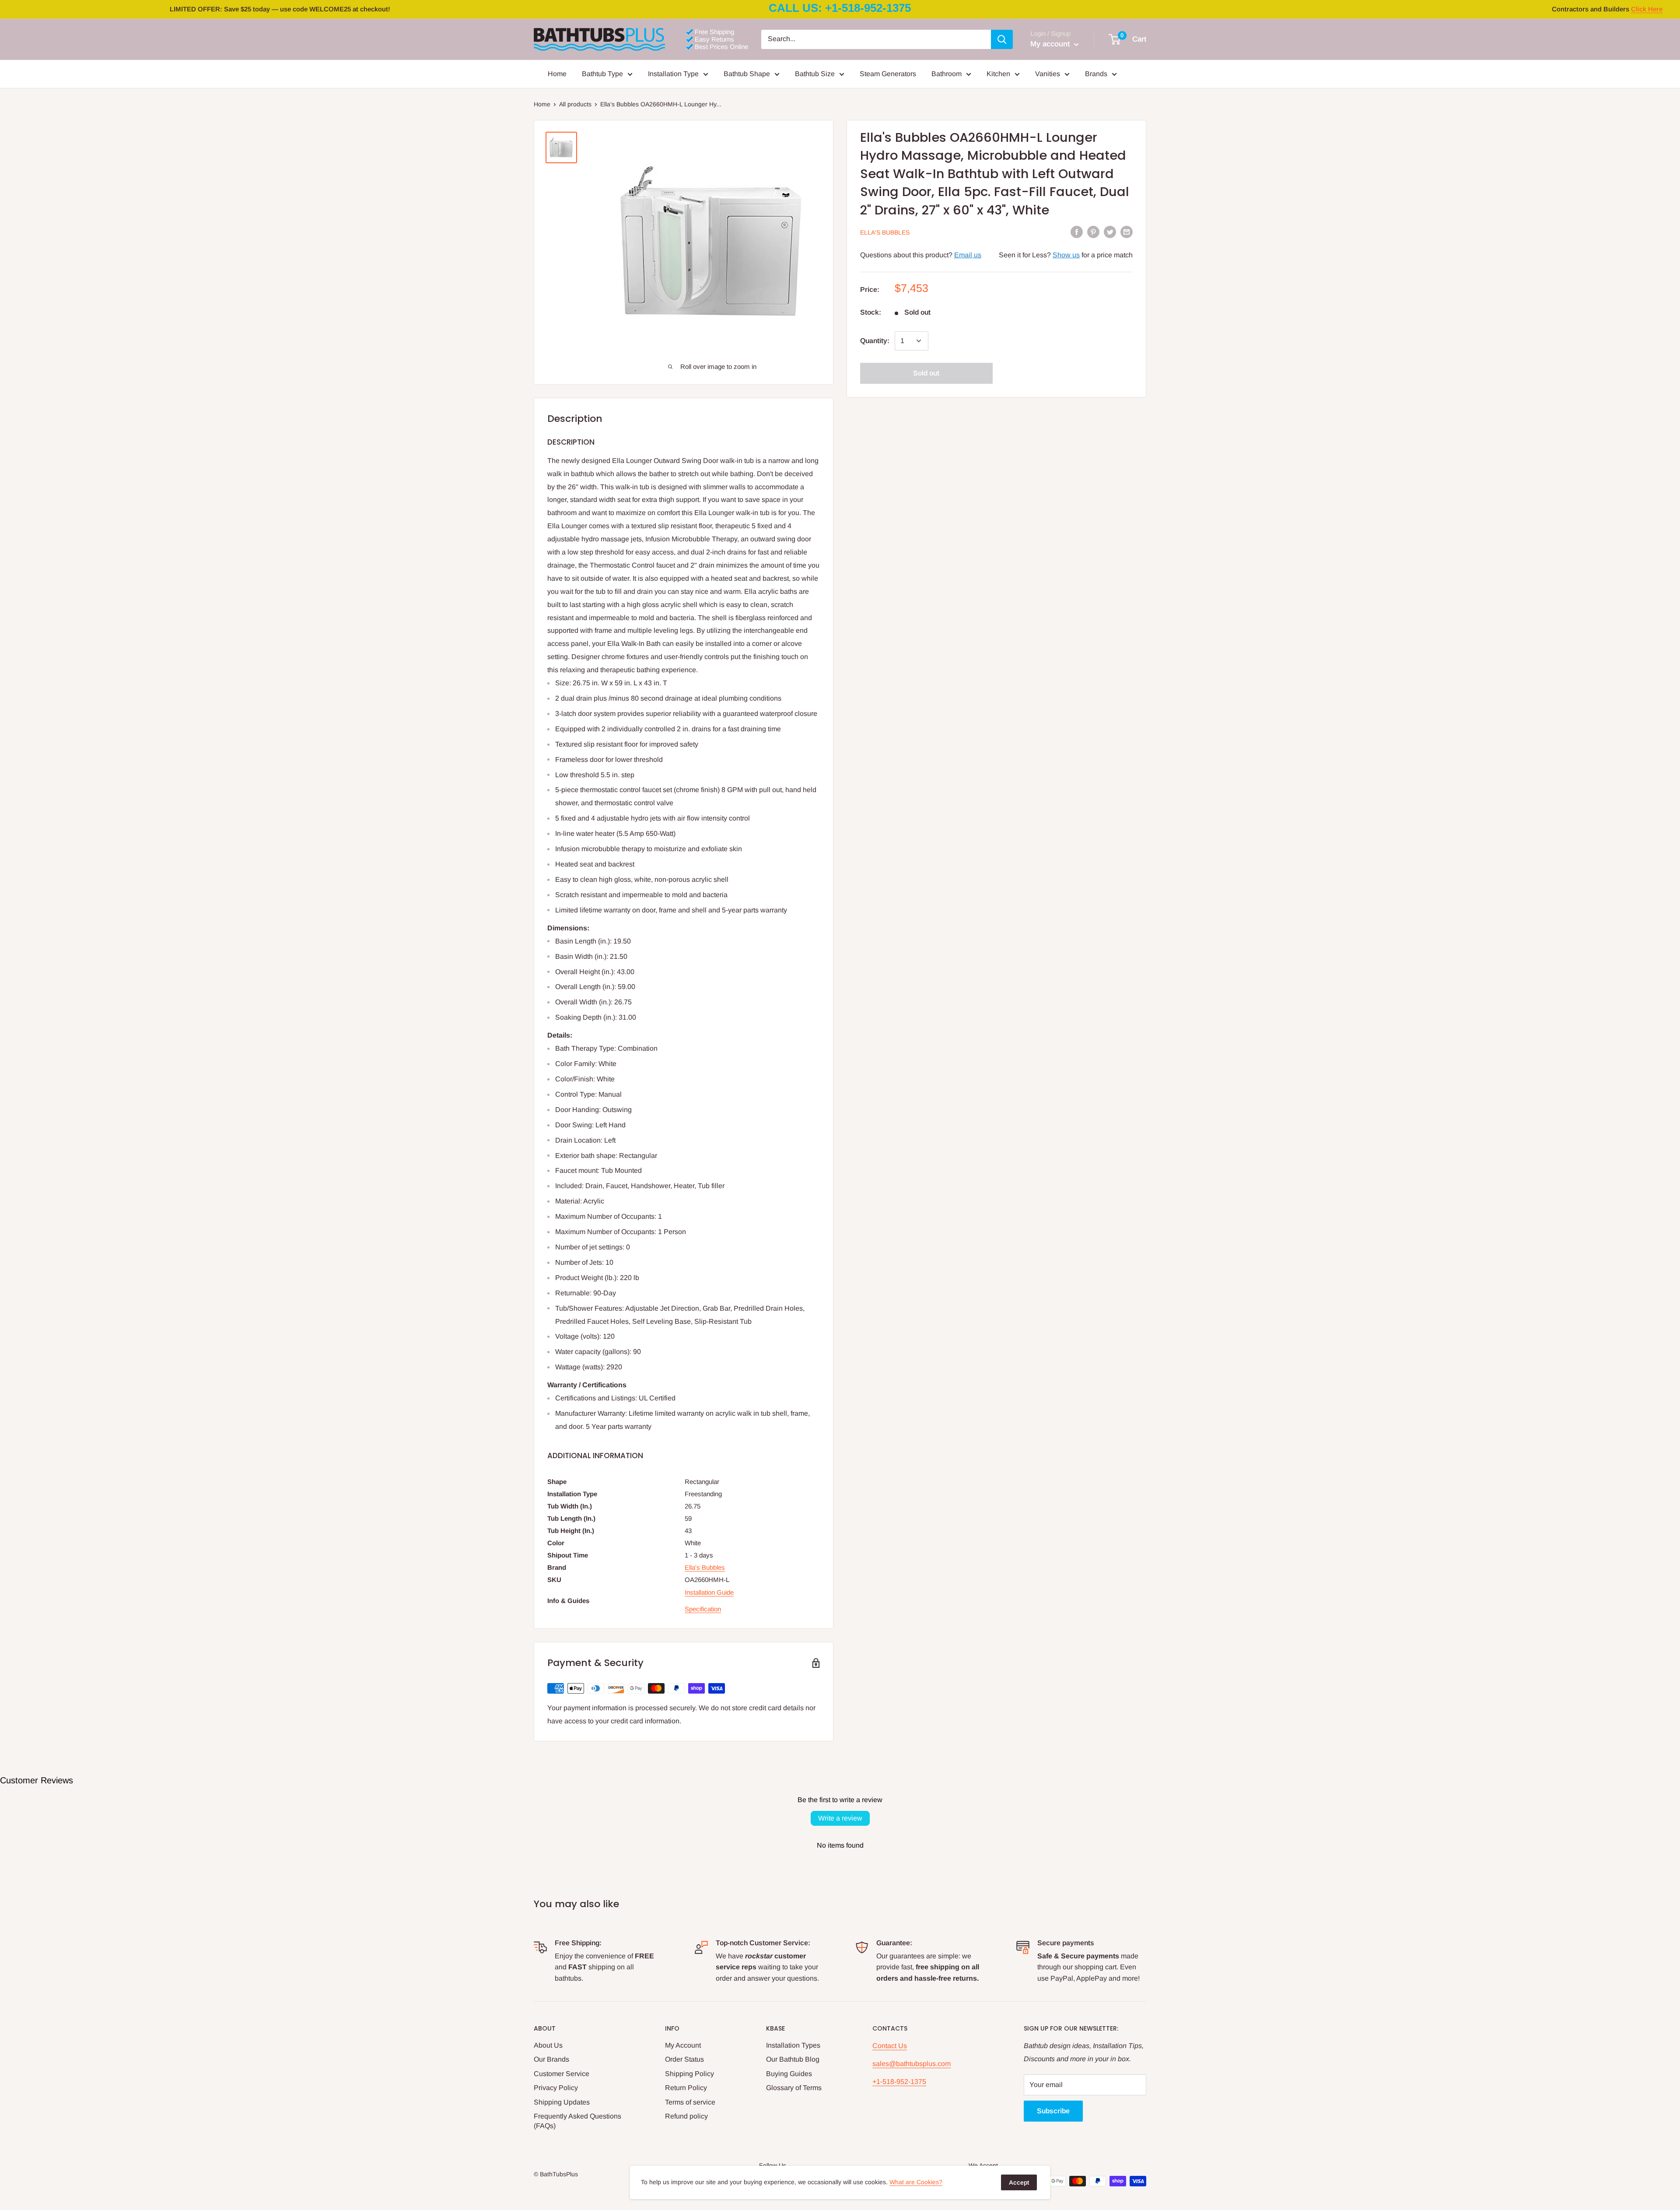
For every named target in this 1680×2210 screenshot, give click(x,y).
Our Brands (551, 2059)
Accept (1019, 2182)
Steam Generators (888, 74)
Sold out (926, 373)
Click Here (1647, 9)
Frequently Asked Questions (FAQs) (577, 2121)
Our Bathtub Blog (793, 2059)
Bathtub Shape (747, 74)
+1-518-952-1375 (899, 2082)
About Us (548, 2045)
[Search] (1002, 39)
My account (1051, 44)
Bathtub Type (602, 74)
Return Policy (686, 2088)
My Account (683, 2045)
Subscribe (1053, 2111)
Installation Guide (709, 1592)
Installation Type (673, 74)
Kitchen (998, 74)
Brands (1096, 74)
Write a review (840, 1818)
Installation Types (793, 2045)
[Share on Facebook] (1077, 232)
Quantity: (875, 341)
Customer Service (562, 2074)
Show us (1066, 254)
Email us (968, 254)
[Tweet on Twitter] (1110, 232)
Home (557, 74)
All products (575, 104)
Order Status (684, 2059)
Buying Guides (789, 2074)
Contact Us (890, 2046)
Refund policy (686, 2116)
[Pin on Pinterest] (1093, 232)
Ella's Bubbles (885, 232)
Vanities (1048, 74)
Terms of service (690, 2102)
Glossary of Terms (794, 2088)
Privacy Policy (556, 2088)
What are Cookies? (916, 2182)
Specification (703, 1609)
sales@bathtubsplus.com (912, 2064)
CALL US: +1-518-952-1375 (840, 8)
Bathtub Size (815, 74)
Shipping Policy (689, 2074)
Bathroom (947, 74)
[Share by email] (1127, 232)
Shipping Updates (562, 2102)
